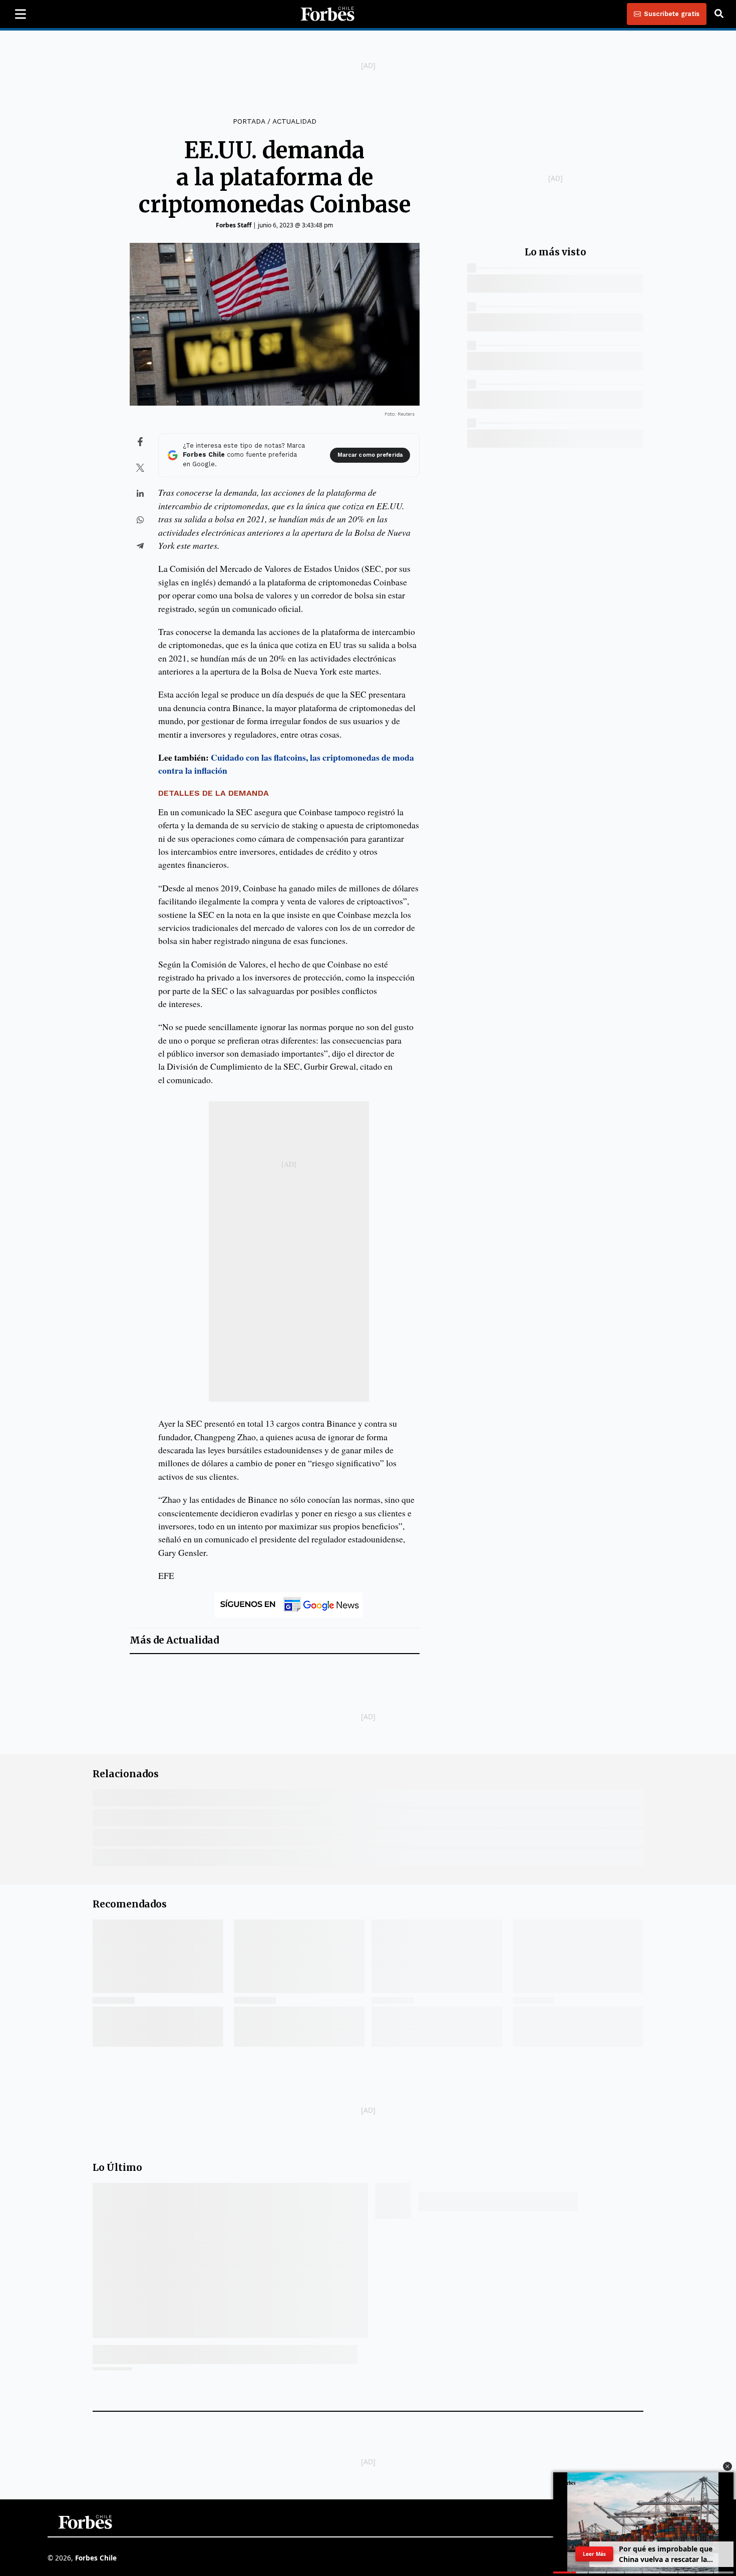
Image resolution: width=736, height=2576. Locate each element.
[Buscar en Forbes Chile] (719, 14)
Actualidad (294, 121)
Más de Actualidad (174, 1640)
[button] (727, 2466)
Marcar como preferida (370, 455)
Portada (249, 121)
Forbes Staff (234, 225)
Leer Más (594, 2554)
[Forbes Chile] (327, 14)
